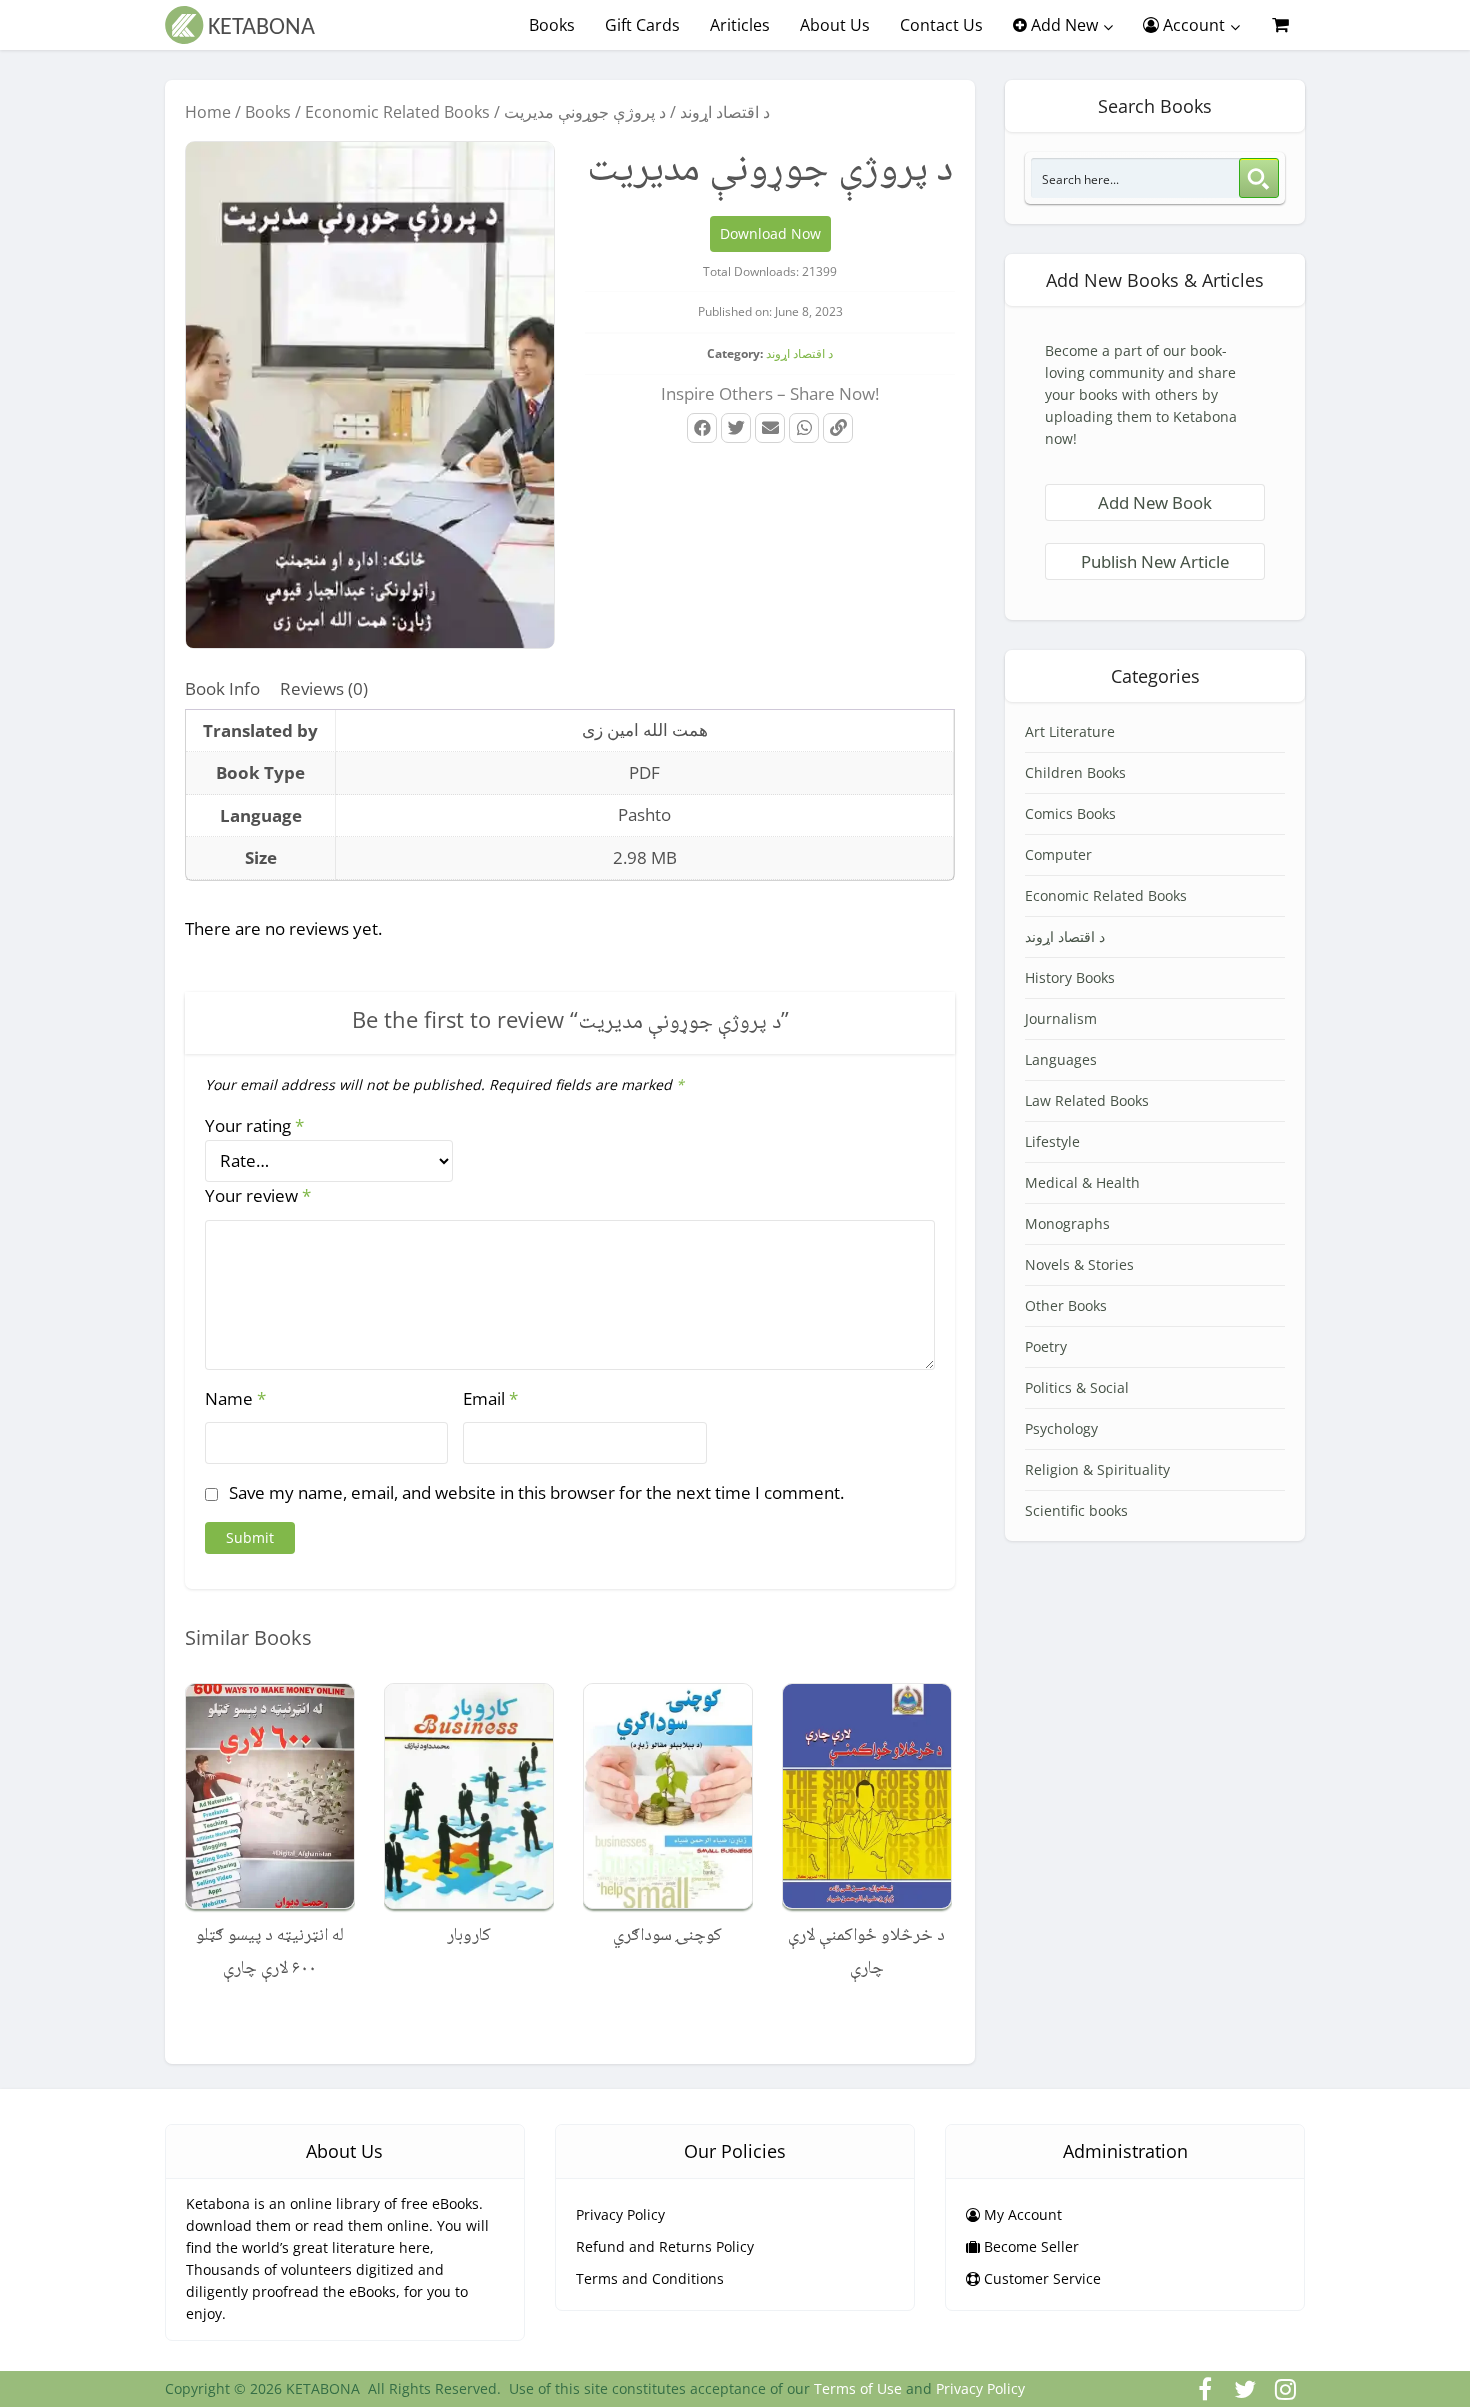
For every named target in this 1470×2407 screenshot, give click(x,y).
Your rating (254, 1125)
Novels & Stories (1079, 1264)
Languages (1061, 1059)
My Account (1021, 2214)
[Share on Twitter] (736, 428)
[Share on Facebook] (702, 428)
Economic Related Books (397, 112)
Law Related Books (1087, 1100)
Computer (1058, 854)
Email (490, 1398)
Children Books (1075, 772)
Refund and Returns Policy (665, 2246)
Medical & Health (1082, 1182)
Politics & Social (1077, 1387)
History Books (1070, 977)
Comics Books (1070, 813)
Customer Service (1040, 2278)
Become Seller (1029, 2246)
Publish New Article (1155, 561)
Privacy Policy (620, 2214)
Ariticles (740, 25)
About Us (835, 25)
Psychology (1061, 1428)
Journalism (1061, 1018)
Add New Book (1155, 502)
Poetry (1046, 1346)
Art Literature (1070, 731)
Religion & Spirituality (1097, 1469)
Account (1192, 25)
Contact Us (941, 25)
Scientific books (1076, 1510)
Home (208, 112)
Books (552, 25)
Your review (258, 1195)
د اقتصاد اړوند (725, 112)
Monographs (1067, 1223)
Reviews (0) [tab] (324, 688)
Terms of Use (858, 2388)
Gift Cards (642, 25)
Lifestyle (1052, 1141)
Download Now (770, 233)
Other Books (1066, 1305)
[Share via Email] (770, 428)
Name (235, 1398)
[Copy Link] (838, 428)
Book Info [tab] (222, 688)
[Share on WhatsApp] (804, 428)
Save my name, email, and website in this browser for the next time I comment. (536, 1492)
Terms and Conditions (650, 2278)
